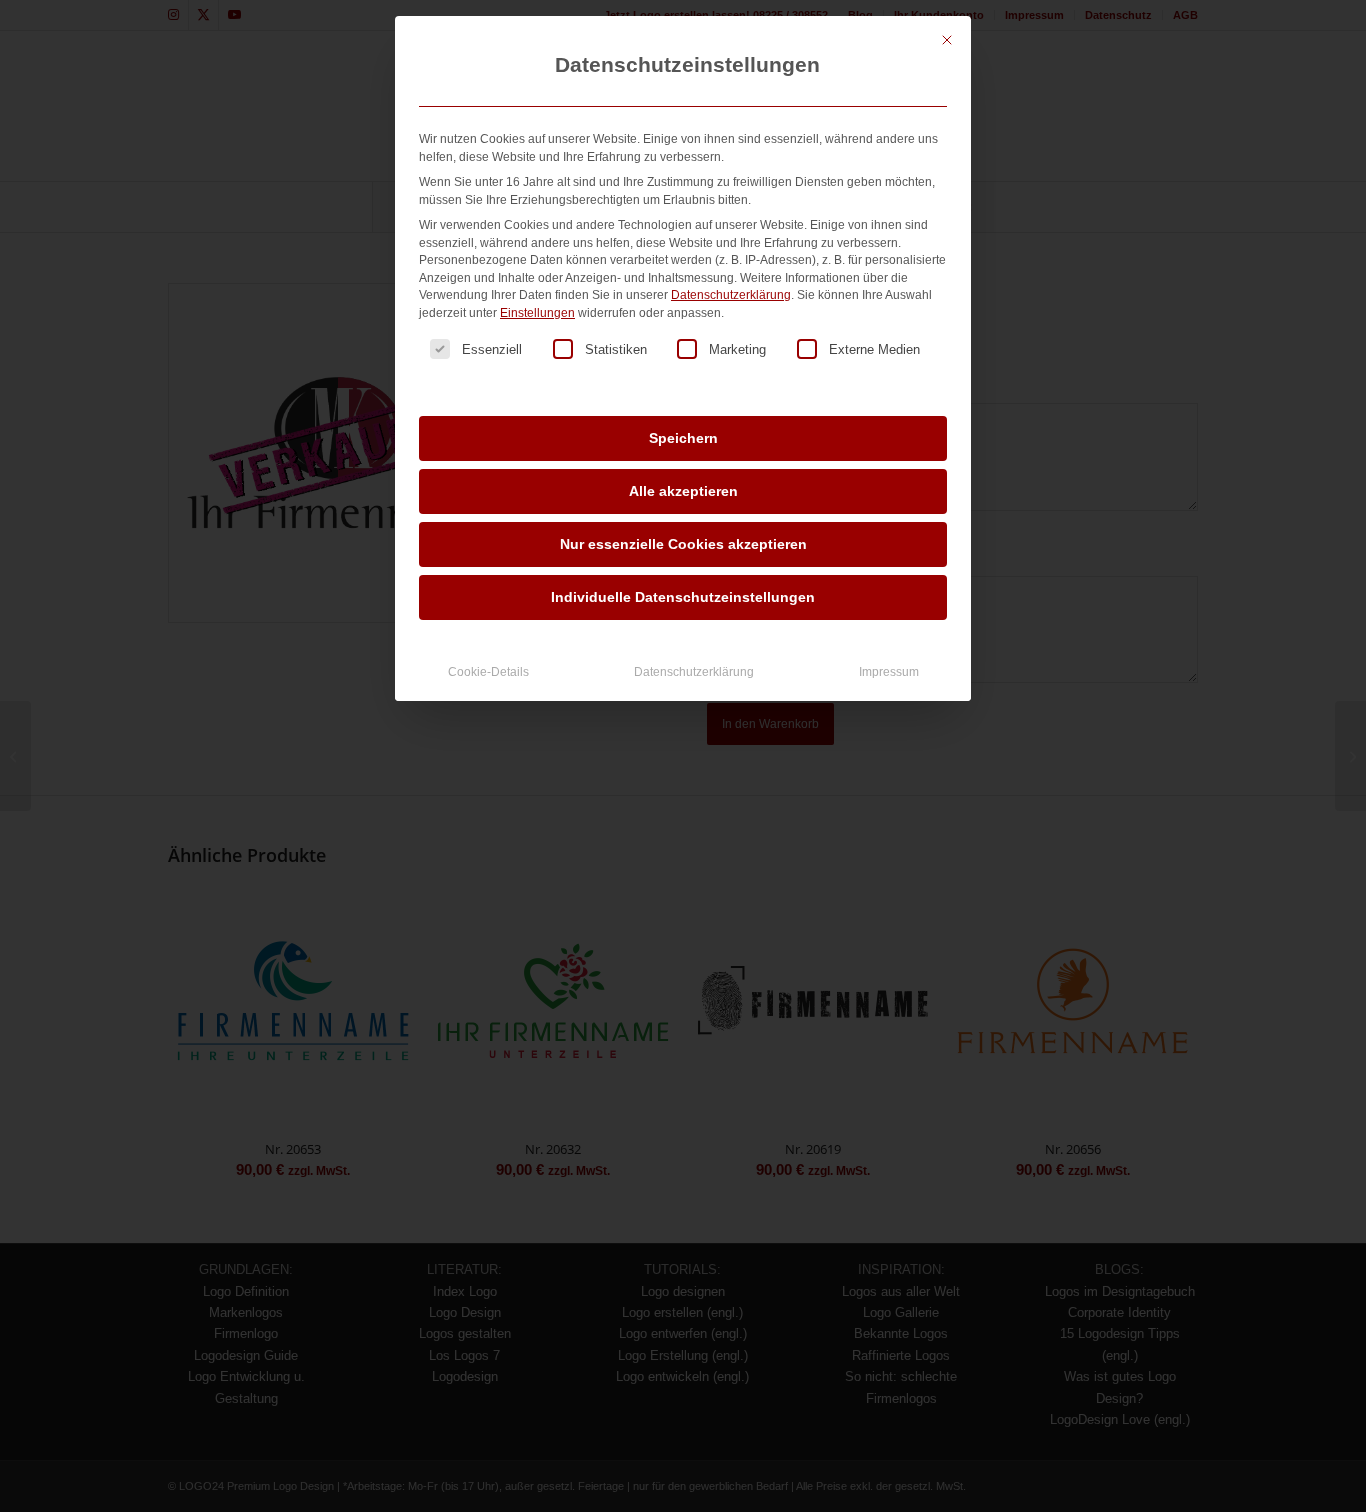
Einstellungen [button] (537, 313)
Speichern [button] (683, 438)
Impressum (889, 672)
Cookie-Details (488, 672)
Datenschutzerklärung (731, 295)
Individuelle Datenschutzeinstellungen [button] (683, 597)
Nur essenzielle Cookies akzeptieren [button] (683, 544)
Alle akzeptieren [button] (683, 491)
